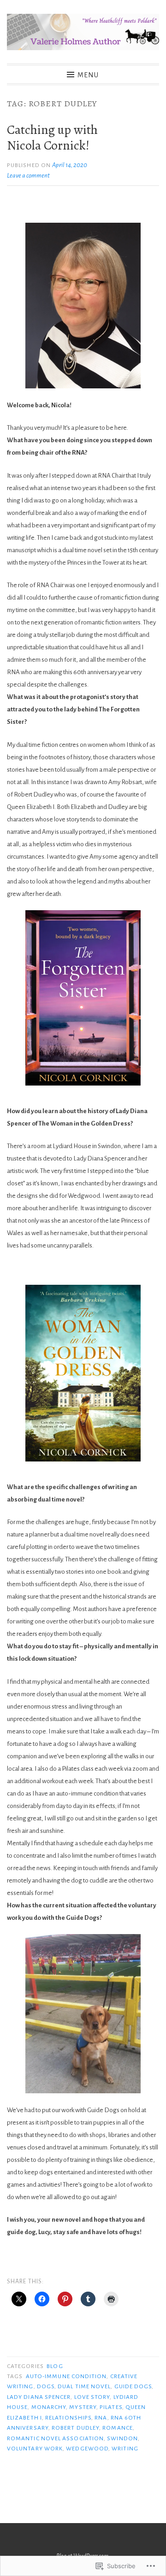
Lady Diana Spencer (39, 2397)
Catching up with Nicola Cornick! (52, 138)
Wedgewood (87, 2449)
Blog (55, 2366)
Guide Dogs (133, 2386)
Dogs (46, 2386)
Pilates (111, 2407)
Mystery (83, 2407)
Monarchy (49, 2407)
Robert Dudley (75, 2428)
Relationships (68, 2418)
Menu (88, 75)
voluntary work (35, 2449)
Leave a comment (28, 176)
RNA (101, 2418)
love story (92, 2397)
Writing (125, 2449)
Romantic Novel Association (55, 2438)
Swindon (122, 2438)
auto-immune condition (66, 2376)
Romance (118, 2428)
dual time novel (84, 2386)
